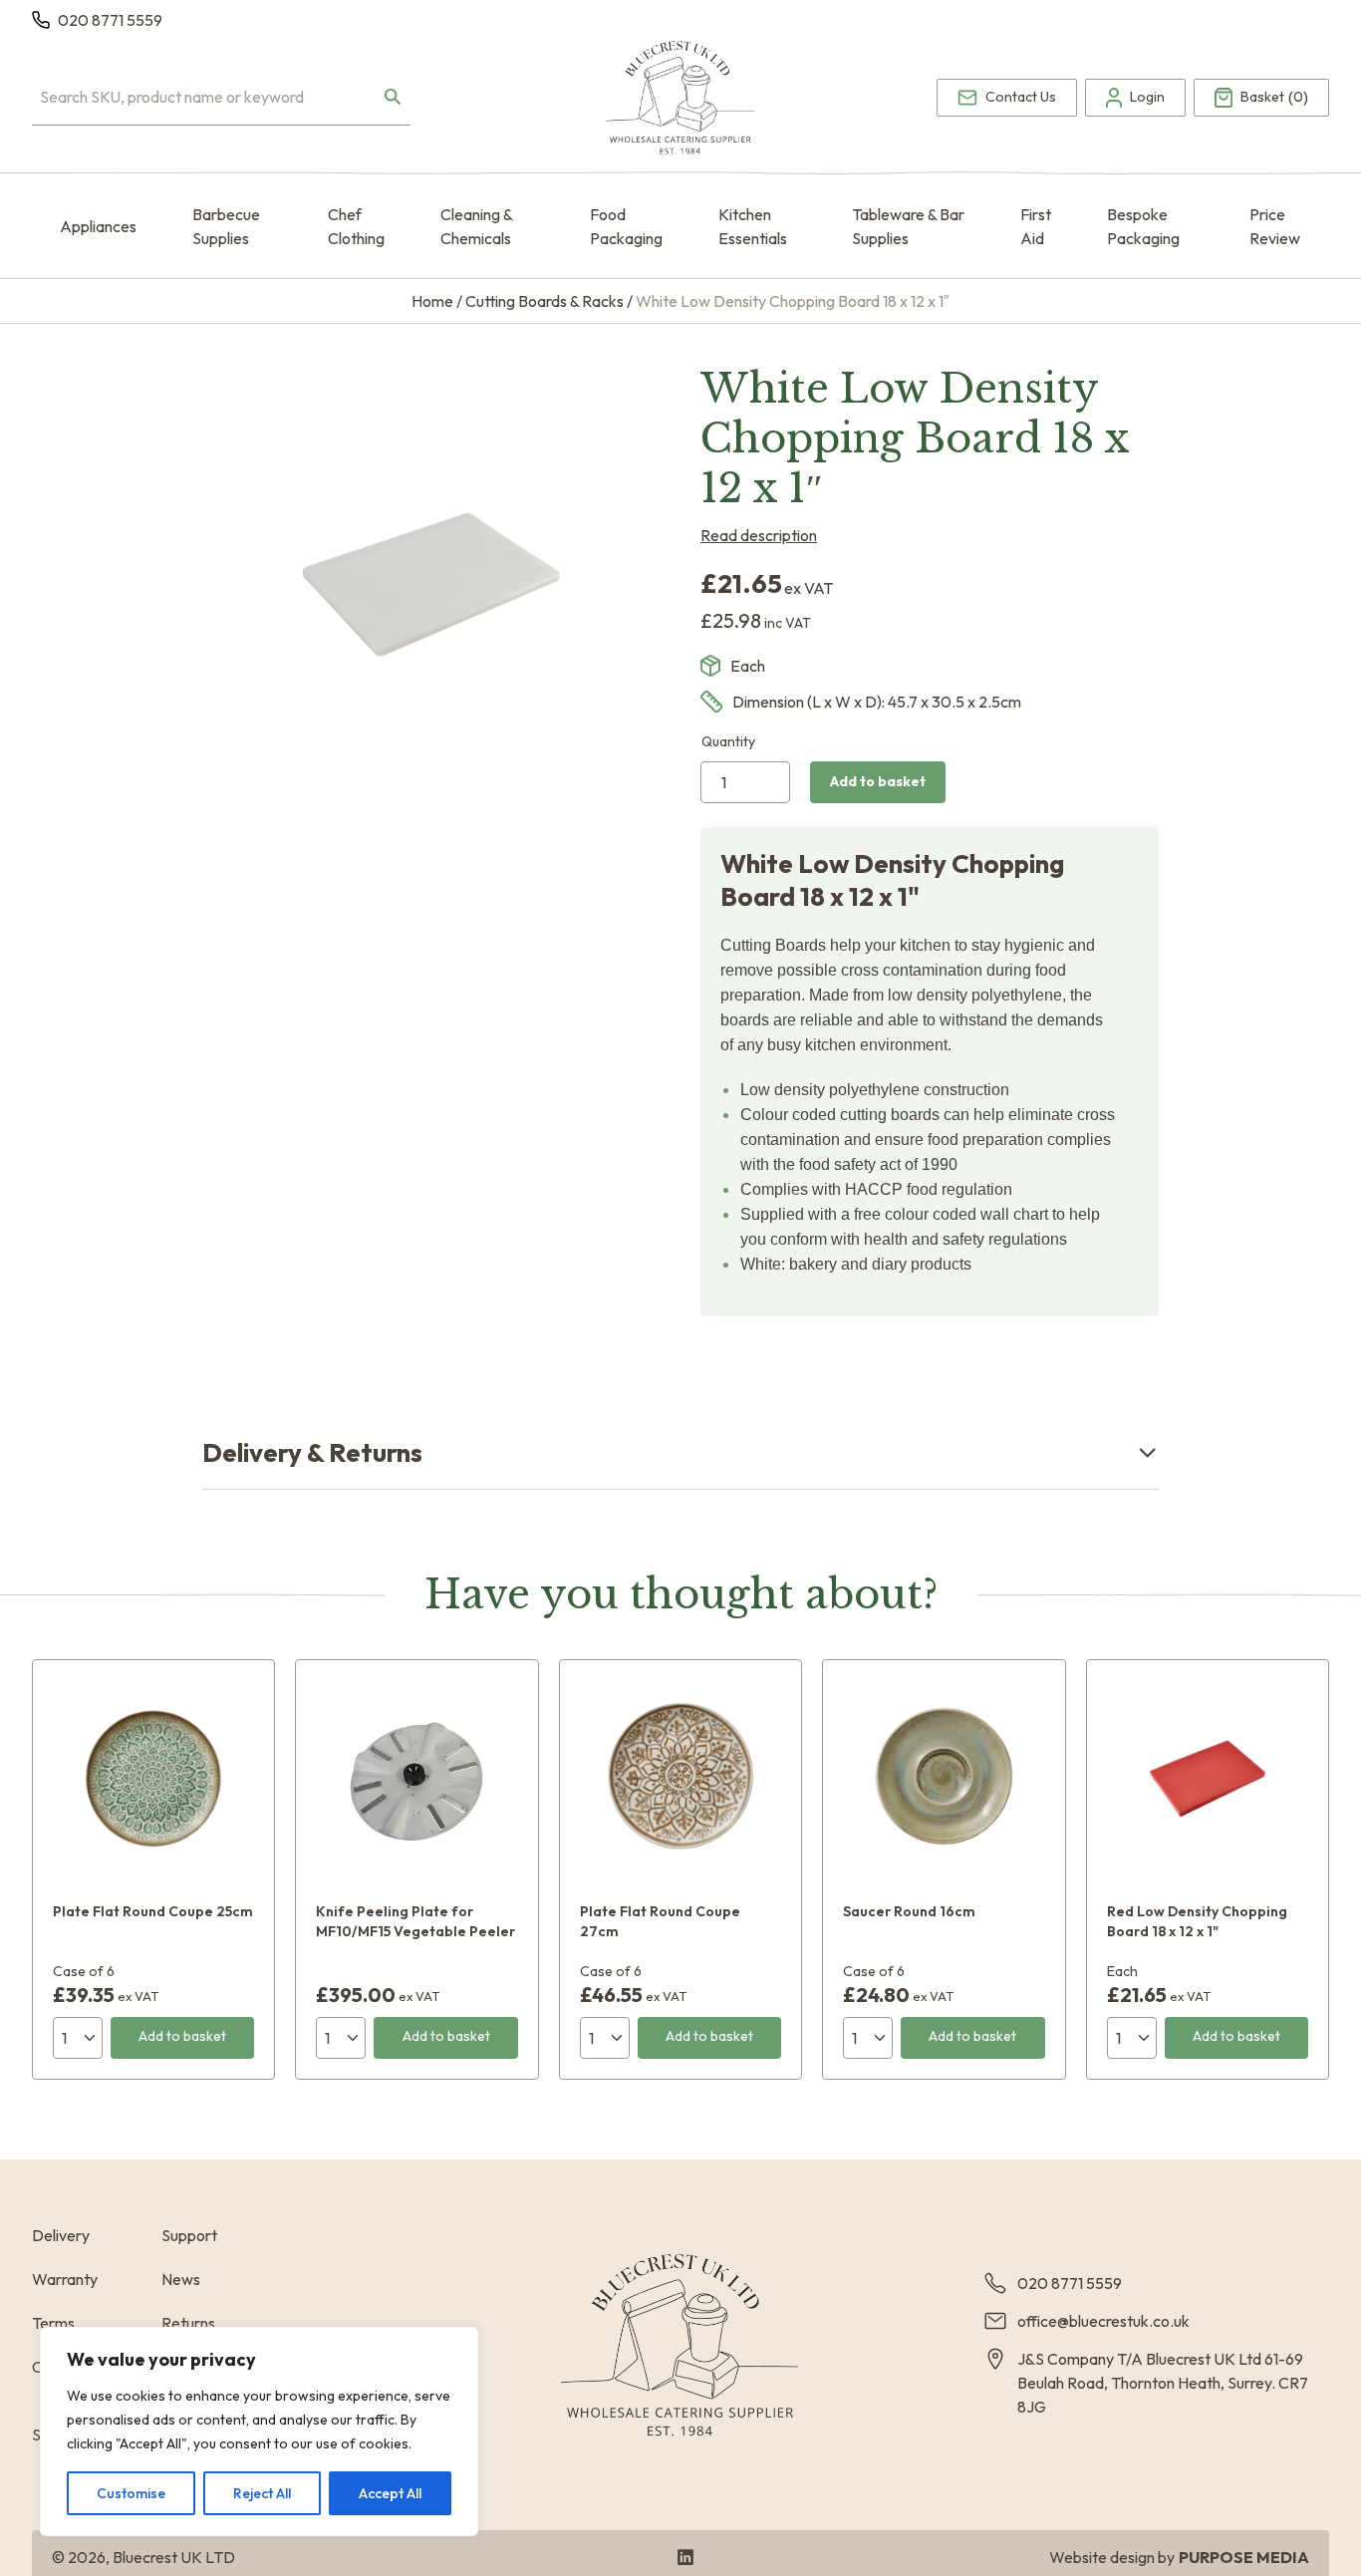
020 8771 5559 (110, 20)
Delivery (61, 2235)
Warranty (65, 2279)
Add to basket (878, 781)
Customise (131, 2493)
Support (189, 2235)
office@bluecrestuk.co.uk (1103, 2321)
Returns (188, 2323)
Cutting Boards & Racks (544, 301)
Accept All (390, 2493)
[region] (259, 2432)
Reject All (262, 2493)
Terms (53, 2323)
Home (432, 301)
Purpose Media (1244, 2557)
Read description (759, 535)
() (1274, 98)
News (181, 2279)
